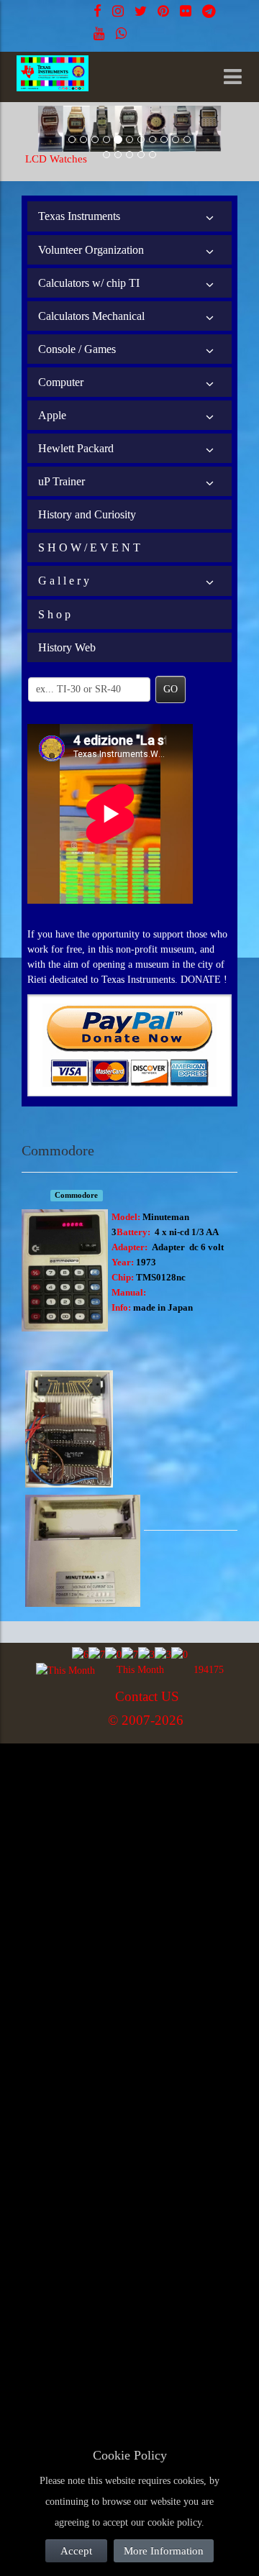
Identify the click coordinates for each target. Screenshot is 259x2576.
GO (171, 689)
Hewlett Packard (76, 448)
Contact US (147, 1696)
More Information (164, 2551)
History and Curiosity (87, 514)
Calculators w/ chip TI (89, 283)
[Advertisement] (129, 1880)
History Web (67, 647)
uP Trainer (62, 481)
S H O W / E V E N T (89, 547)
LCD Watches (56, 159)
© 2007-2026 (146, 1720)
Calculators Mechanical (91, 316)
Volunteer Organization (91, 250)
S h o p (54, 614)
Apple (52, 415)
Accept (76, 2551)
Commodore (76, 1195)
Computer (61, 382)
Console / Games (77, 349)
